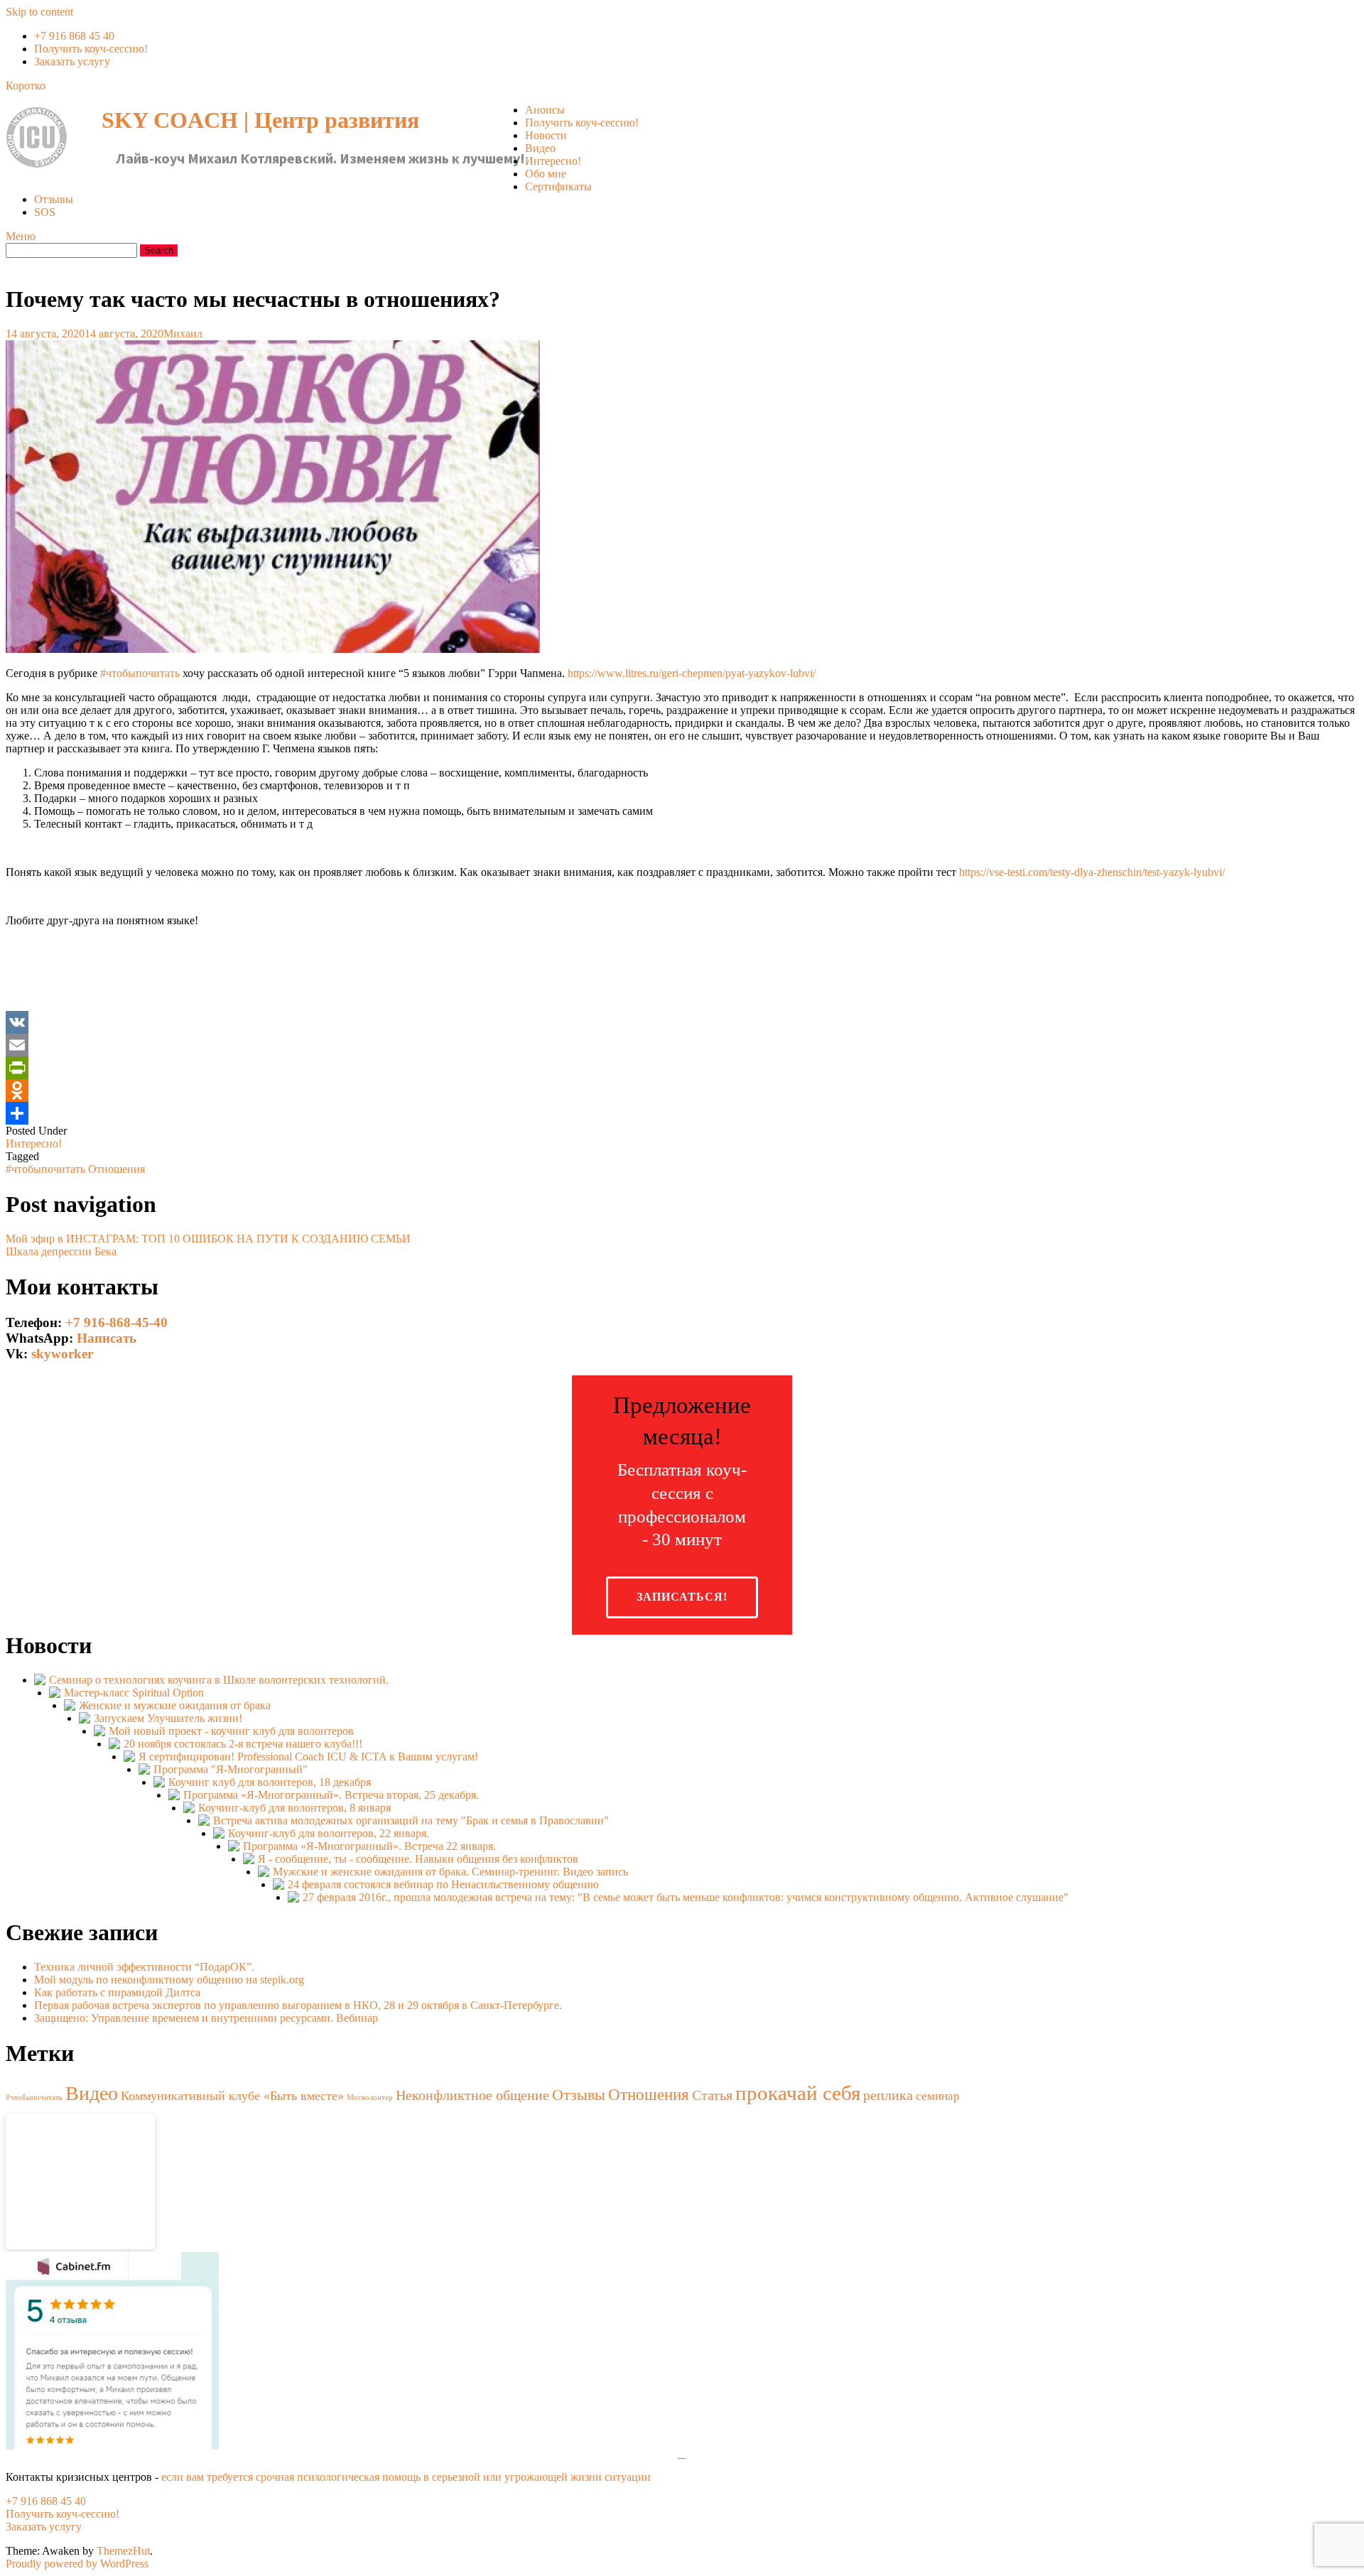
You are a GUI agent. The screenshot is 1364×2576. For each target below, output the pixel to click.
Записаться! (682, 1597)
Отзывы (54, 199)
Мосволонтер (370, 2098)
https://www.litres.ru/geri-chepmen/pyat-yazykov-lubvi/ (692, 673)
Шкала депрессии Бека (61, 1251)
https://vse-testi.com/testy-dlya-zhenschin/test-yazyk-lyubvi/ (1092, 872)
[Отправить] (682, 1113)
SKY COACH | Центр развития (260, 120)
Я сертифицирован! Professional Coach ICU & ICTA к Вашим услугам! (308, 1757)
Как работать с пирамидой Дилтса (117, 1992)
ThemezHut (123, 2551)
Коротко (26, 86)
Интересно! (553, 161)
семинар (938, 2096)
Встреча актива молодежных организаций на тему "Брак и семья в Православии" (411, 1820)
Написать (107, 1338)
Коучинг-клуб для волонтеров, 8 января (294, 1808)
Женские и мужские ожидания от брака (175, 1705)
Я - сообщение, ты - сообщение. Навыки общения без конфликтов (418, 1859)
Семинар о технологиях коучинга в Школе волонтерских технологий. (219, 1680)
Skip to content (39, 12)
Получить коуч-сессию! (91, 49)
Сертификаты (558, 186)
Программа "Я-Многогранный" (231, 1769)
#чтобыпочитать (140, 673)
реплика (888, 2095)
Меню (21, 236)
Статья (712, 2095)
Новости (546, 135)
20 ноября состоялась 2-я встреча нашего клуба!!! (243, 1744)
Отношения (117, 1169)
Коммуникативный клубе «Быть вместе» (232, 2096)
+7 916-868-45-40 (117, 1322)
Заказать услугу (72, 61)
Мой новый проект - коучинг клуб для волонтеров (231, 1731)
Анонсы (545, 110)
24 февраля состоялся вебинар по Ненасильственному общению (443, 1884)
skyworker (62, 1354)
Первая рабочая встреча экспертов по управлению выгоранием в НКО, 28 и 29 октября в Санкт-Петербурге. (298, 2005)
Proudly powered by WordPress (77, 2564)
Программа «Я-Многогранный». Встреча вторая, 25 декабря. (331, 1795)
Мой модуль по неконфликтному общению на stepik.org (169, 1980)
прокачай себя (798, 2093)
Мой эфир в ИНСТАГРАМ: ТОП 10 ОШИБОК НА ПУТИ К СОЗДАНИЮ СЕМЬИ (208, 1239)
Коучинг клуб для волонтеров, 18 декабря (270, 1782)
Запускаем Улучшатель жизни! (168, 1718)
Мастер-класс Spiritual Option (134, 1693)
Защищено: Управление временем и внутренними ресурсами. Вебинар (206, 2018)
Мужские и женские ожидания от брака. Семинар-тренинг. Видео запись (450, 1872)
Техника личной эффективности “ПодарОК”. (144, 1967)
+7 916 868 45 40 (74, 36)
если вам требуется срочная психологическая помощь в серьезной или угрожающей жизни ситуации (406, 2477)
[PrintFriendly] (682, 1068)
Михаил (183, 334)
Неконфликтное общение (472, 2095)
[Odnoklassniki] (682, 1091)
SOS (45, 212)
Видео (540, 148)
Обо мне (546, 174)
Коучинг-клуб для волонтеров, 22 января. (329, 1833)
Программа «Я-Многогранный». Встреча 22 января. (369, 1846)
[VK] (682, 1022)
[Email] (682, 1045)
